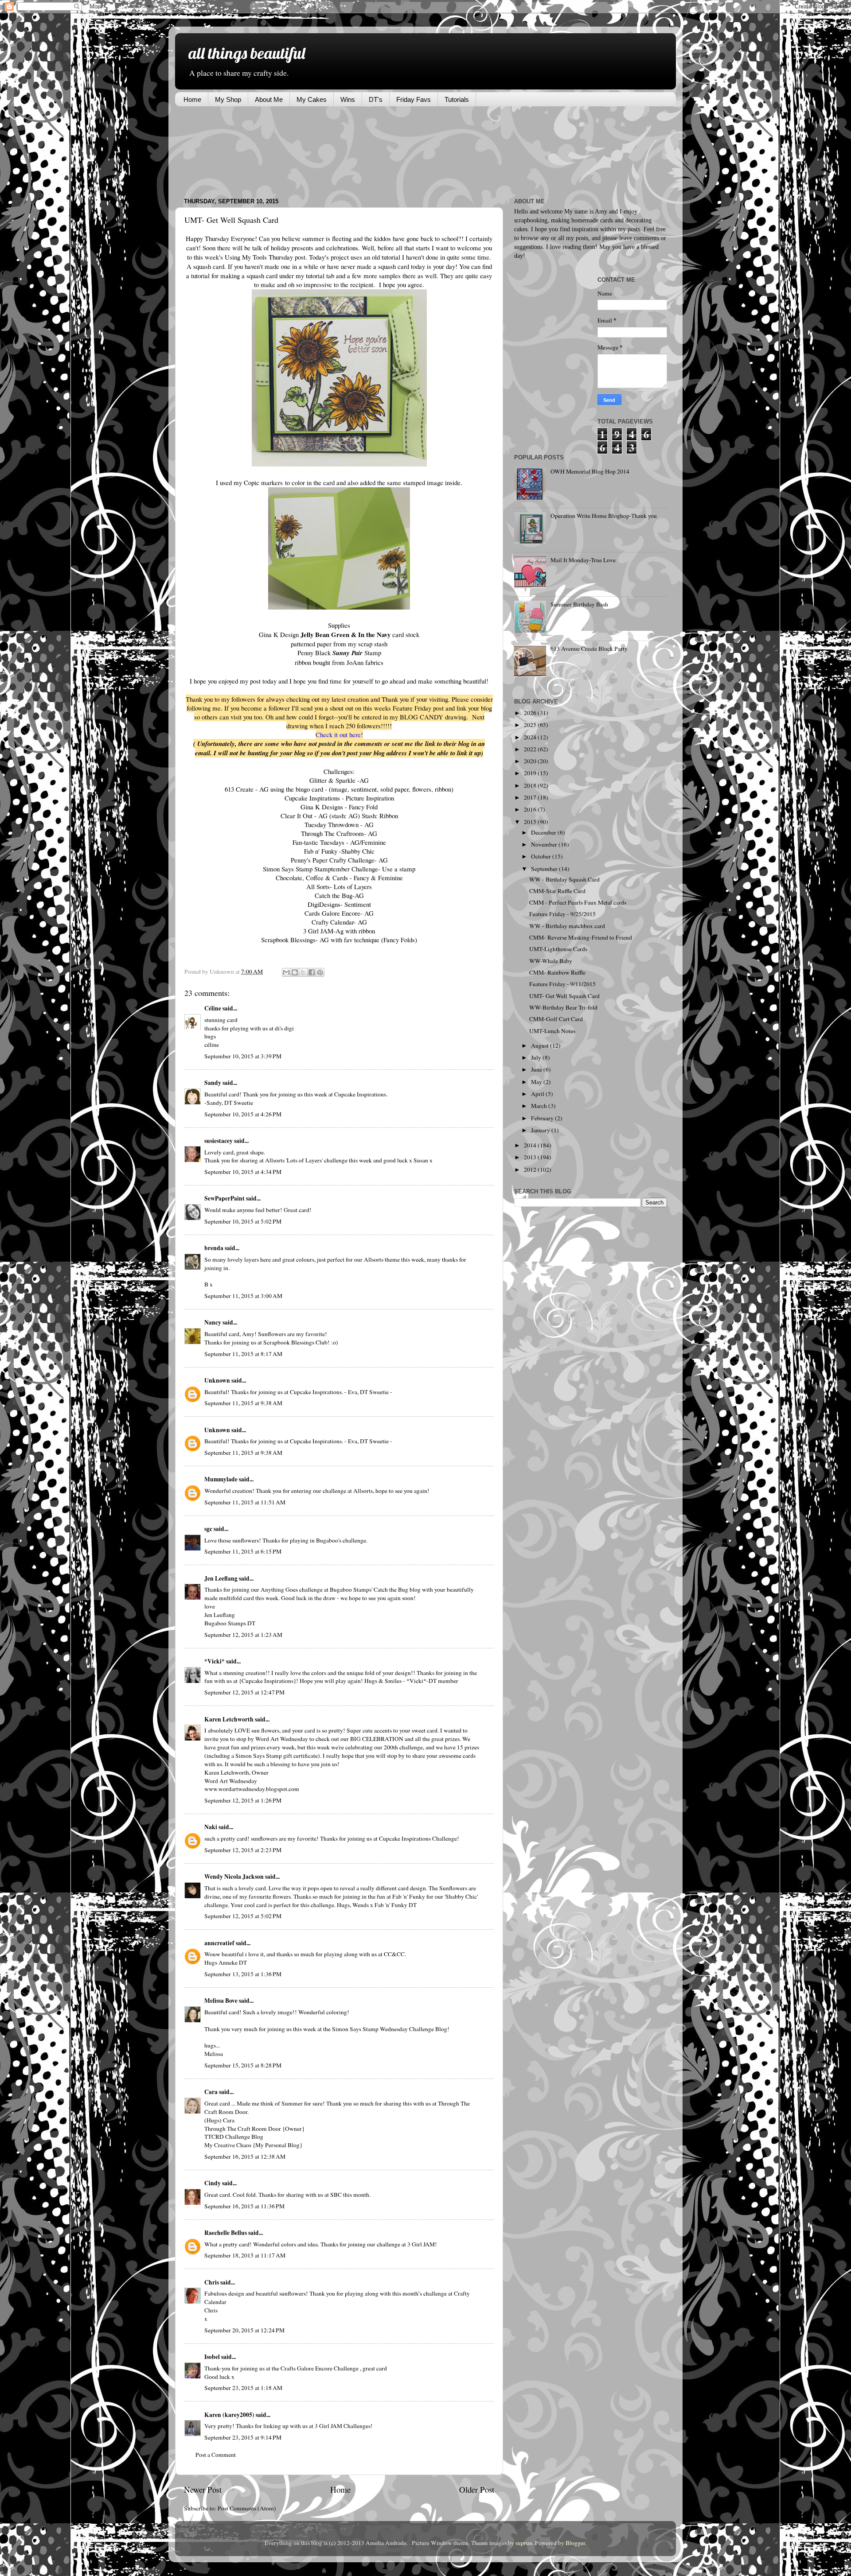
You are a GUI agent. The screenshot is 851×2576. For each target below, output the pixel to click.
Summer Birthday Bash (579, 604)
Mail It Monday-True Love (583, 560)
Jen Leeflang (221, 1578)
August (541, 1045)
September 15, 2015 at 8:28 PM (243, 2065)
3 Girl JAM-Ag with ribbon (339, 931)
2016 (531, 809)
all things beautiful (247, 53)
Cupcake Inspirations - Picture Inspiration (339, 798)
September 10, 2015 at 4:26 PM (243, 1114)
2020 (531, 761)
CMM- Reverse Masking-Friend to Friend (581, 937)
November (545, 844)
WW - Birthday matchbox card (567, 926)
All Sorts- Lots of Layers (339, 886)
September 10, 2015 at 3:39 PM (243, 1056)
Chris (212, 2282)
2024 (531, 737)
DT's (376, 99)
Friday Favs (414, 99)
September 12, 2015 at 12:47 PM (244, 1692)
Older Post (477, 2489)
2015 (531, 822)
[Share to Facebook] (312, 972)
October (542, 856)
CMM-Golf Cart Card (556, 1019)
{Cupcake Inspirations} (267, 1681)
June (537, 1069)
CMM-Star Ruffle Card (557, 891)
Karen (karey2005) (229, 2415)
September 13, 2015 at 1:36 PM (243, 1974)
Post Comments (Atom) (247, 2508)
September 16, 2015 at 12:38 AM (245, 2156)
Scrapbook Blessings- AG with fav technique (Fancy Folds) (339, 940)
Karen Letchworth (229, 1719)
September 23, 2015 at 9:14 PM (243, 2437)
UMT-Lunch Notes (552, 1031)
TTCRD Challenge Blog (234, 2137)
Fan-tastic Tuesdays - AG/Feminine (339, 842)
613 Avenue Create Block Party (589, 649)
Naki (211, 1827)
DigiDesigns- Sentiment (339, 904)
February (543, 1118)
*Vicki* (215, 1661)
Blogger (575, 2543)
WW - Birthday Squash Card (564, 879)
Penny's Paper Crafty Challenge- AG (339, 860)
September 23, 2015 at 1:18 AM (243, 2388)
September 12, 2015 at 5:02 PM (243, 1916)
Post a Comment (216, 2455)
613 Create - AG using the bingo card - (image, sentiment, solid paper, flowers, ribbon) (339, 789)
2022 (531, 749)
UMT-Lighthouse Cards (558, 949)
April (538, 1094)
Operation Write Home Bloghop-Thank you (604, 516)
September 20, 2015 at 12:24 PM (244, 2330)
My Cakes (312, 99)
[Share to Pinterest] (320, 972)
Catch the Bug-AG (339, 895)
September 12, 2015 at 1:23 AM (243, 1635)
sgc (208, 1529)
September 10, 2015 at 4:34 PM (243, 1172)
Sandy (213, 1083)
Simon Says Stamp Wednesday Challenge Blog (390, 2029)
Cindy (213, 2183)
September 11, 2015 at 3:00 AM (243, 1296)
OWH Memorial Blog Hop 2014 (590, 471)
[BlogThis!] (295, 972)
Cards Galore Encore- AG (339, 913)
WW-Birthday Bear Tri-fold (563, 1007)
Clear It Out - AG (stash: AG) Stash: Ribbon (339, 816)
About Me (269, 99)
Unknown (217, 1380)
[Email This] (286, 972)
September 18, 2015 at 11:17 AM (245, 2255)
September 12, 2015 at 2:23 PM (243, 1850)
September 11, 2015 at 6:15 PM (243, 1551)
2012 (531, 1169)
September (545, 869)
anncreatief (219, 1943)
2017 (531, 797)
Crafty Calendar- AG (339, 922)
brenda (214, 1248)
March (540, 1106)
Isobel (212, 2357)
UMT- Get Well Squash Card (564, 996)
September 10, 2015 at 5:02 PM (243, 1221)
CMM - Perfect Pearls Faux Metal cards (578, 902)
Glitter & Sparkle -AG (339, 780)
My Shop (228, 99)
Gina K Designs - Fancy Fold (339, 807)
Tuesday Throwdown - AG (339, 824)
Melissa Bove (222, 2001)
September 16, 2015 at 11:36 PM (244, 2206)
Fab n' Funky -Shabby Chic (339, 851)
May (537, 1082)
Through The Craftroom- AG (339, 833)
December (544, 832)
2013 (531, 1157)
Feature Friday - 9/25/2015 (562, 914)
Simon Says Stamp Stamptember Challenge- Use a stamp (339, 869)
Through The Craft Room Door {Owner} (254, 2129)
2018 (531, 785)
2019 (531, 773)
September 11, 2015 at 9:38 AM (243, 1403)
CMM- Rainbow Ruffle (557, 972)
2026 (531, 713)
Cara (211, 2092)
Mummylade (221, 1479)
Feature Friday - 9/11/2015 (562, 984)
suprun (524, 2543)
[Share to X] (303, 972)
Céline (213, 1008)
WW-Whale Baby (551, 961)
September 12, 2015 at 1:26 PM (243, 1800)
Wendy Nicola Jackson (234, 1877)
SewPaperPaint (224, 1198)
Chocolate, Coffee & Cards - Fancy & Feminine (339, 878)
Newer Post (203, 2489)
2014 (531, 1145)
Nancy (213, 1322)
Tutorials (457, 99)
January (541, 1130)
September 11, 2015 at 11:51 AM (245, 1502)
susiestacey (219, 1141)
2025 (531, 725)
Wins (348, 99)
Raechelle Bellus (226, 2233)
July (537, 1057)
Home (192, 99)
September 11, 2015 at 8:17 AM (243, 1354)
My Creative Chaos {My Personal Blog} (253, 2145)
